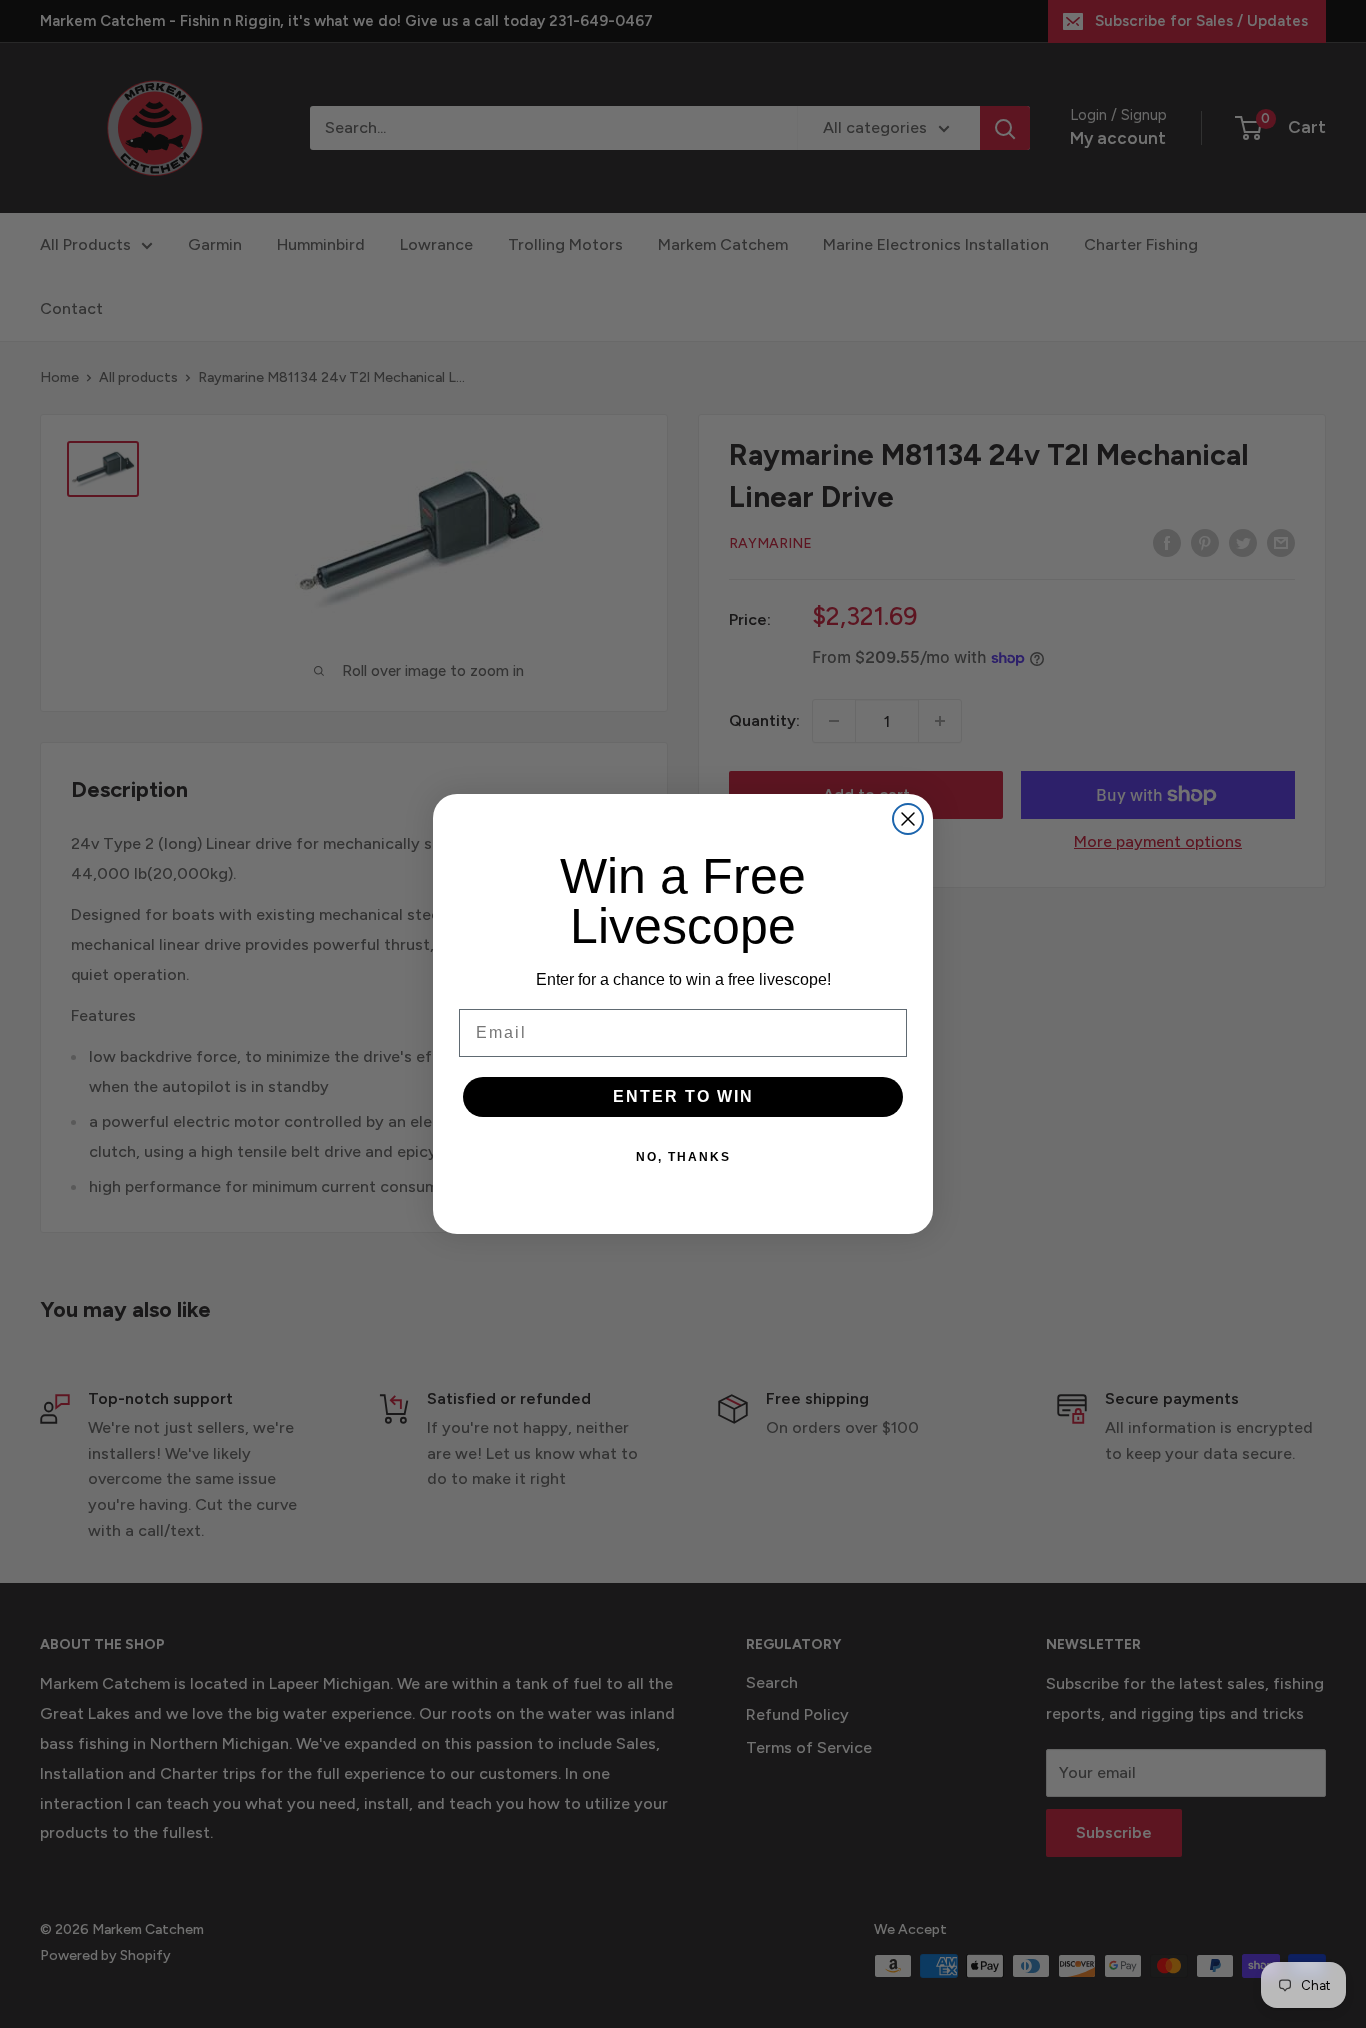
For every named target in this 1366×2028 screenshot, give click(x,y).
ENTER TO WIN (683, 1096)
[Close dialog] (908, 819)
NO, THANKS (683, 1157)
